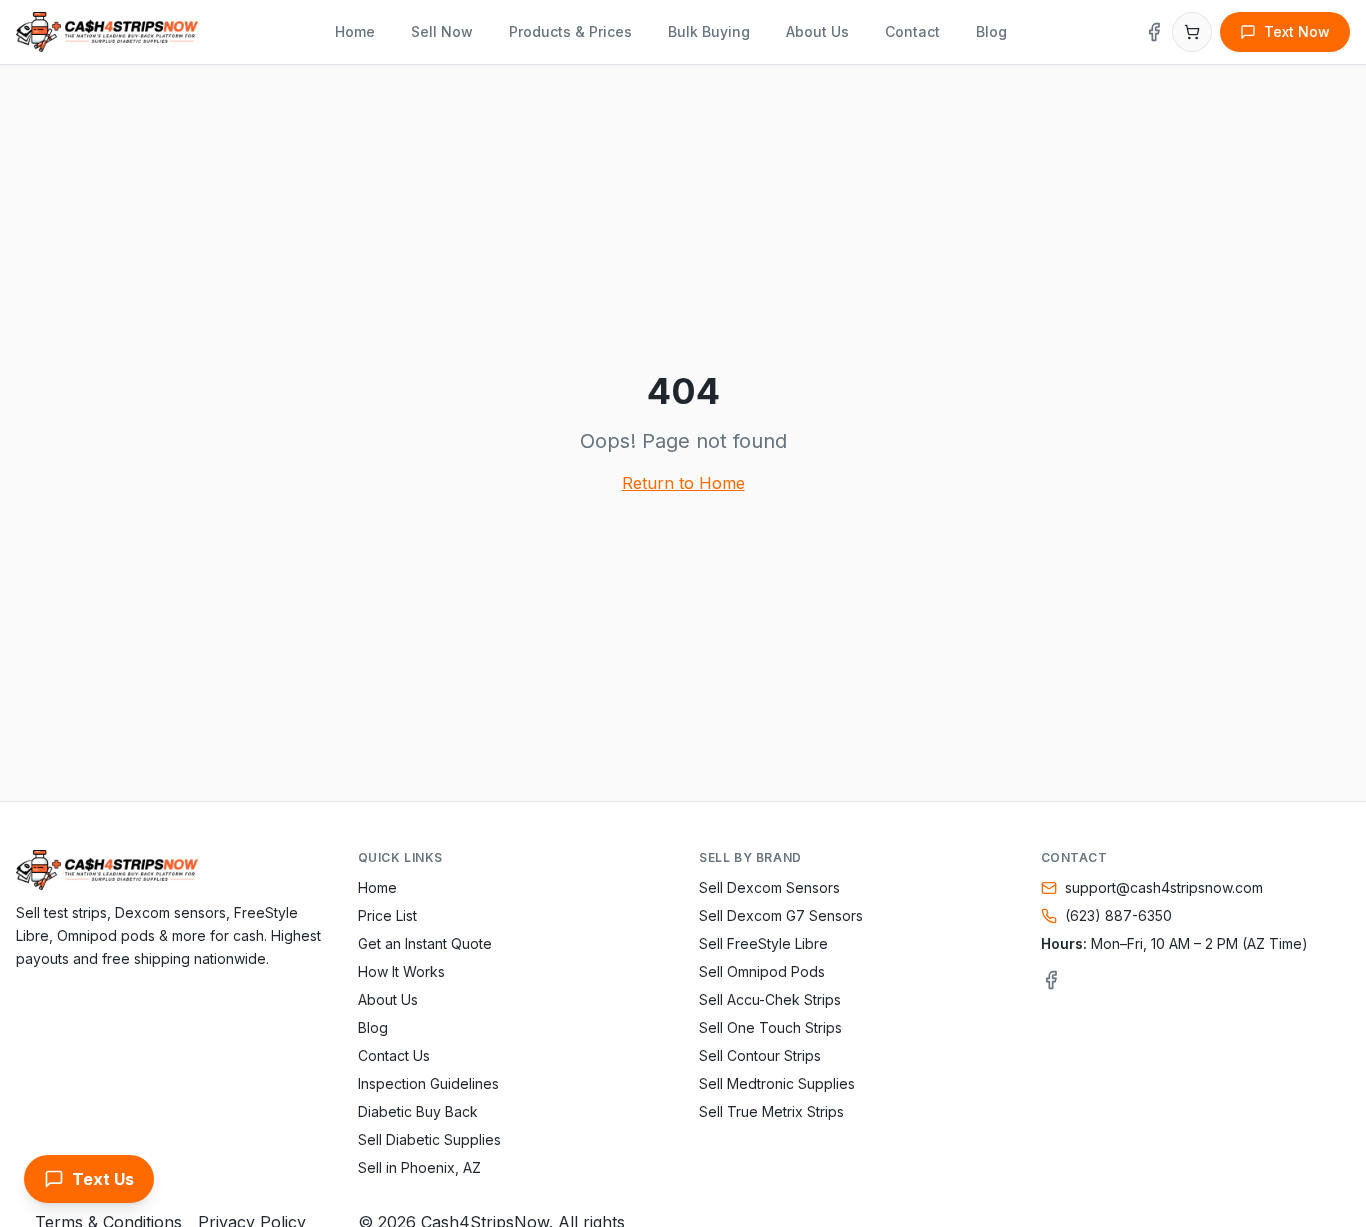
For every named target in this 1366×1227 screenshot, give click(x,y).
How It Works (401, 971)
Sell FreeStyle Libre (763, 943)
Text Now (1297, 31)
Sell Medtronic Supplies (777, 1083)
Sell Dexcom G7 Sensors (781, 915)
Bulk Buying (709, 31)
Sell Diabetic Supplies (429, 1139)
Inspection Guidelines (428, 1083)
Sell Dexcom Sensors (769, 887)
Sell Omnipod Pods (762, 971)
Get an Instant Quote (425, 943)
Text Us (103, 1179)
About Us (817, 31)
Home (355, 31)
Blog (991, 31)
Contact (912, 31)
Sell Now (442, 31)
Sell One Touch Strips (770, 1027)
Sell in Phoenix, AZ (419, 1167)
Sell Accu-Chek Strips (770, 999)
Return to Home (683, 483)
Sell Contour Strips (760, 1055)
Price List (387, 915)
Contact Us (394, 1055)
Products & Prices (570, 31)
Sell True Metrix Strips (771, 1111)
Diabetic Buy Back (418, 1111)
